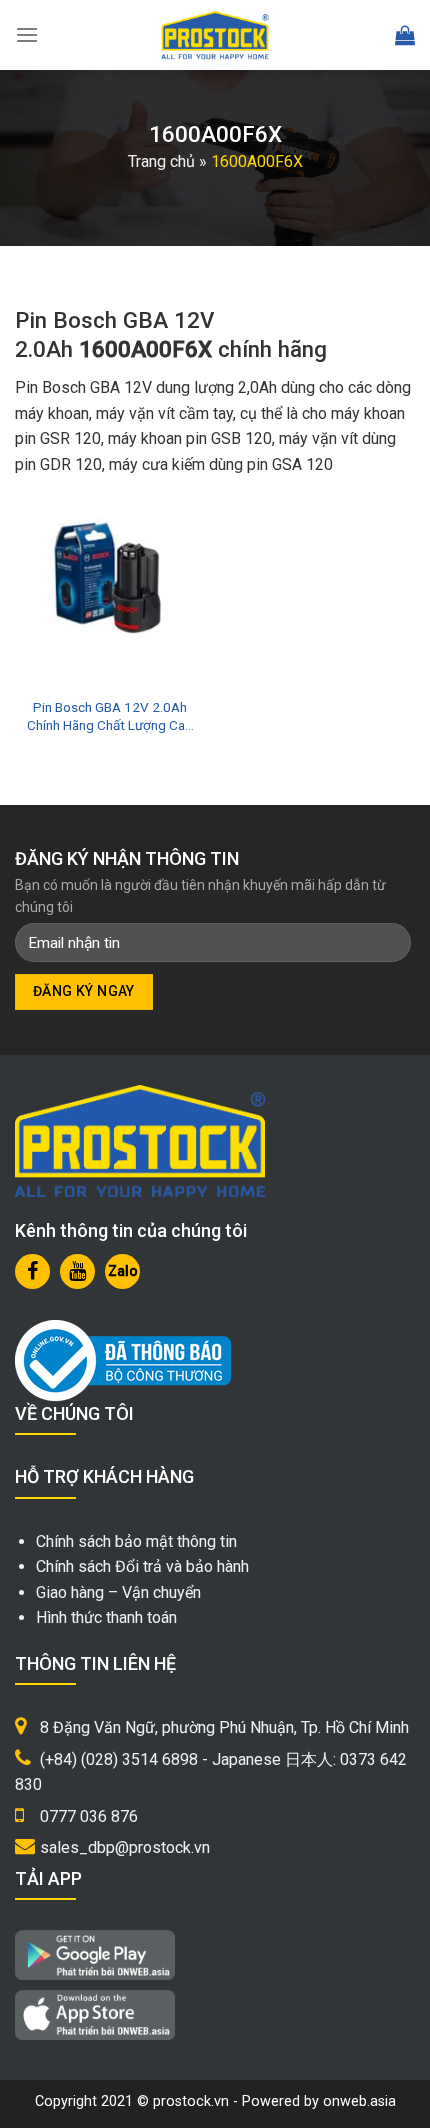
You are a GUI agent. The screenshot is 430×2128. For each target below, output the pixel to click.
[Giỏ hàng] (405, 35)
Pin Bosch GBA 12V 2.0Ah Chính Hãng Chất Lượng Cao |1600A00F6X (110, 716)
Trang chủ (161, 161)
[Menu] (27, 34)
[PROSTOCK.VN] (215, 35)
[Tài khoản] (360, 35)
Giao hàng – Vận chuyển (118, 1592)
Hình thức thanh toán (106, 1617)
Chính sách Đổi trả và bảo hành (142, 1566)
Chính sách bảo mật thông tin (136, 1541)
